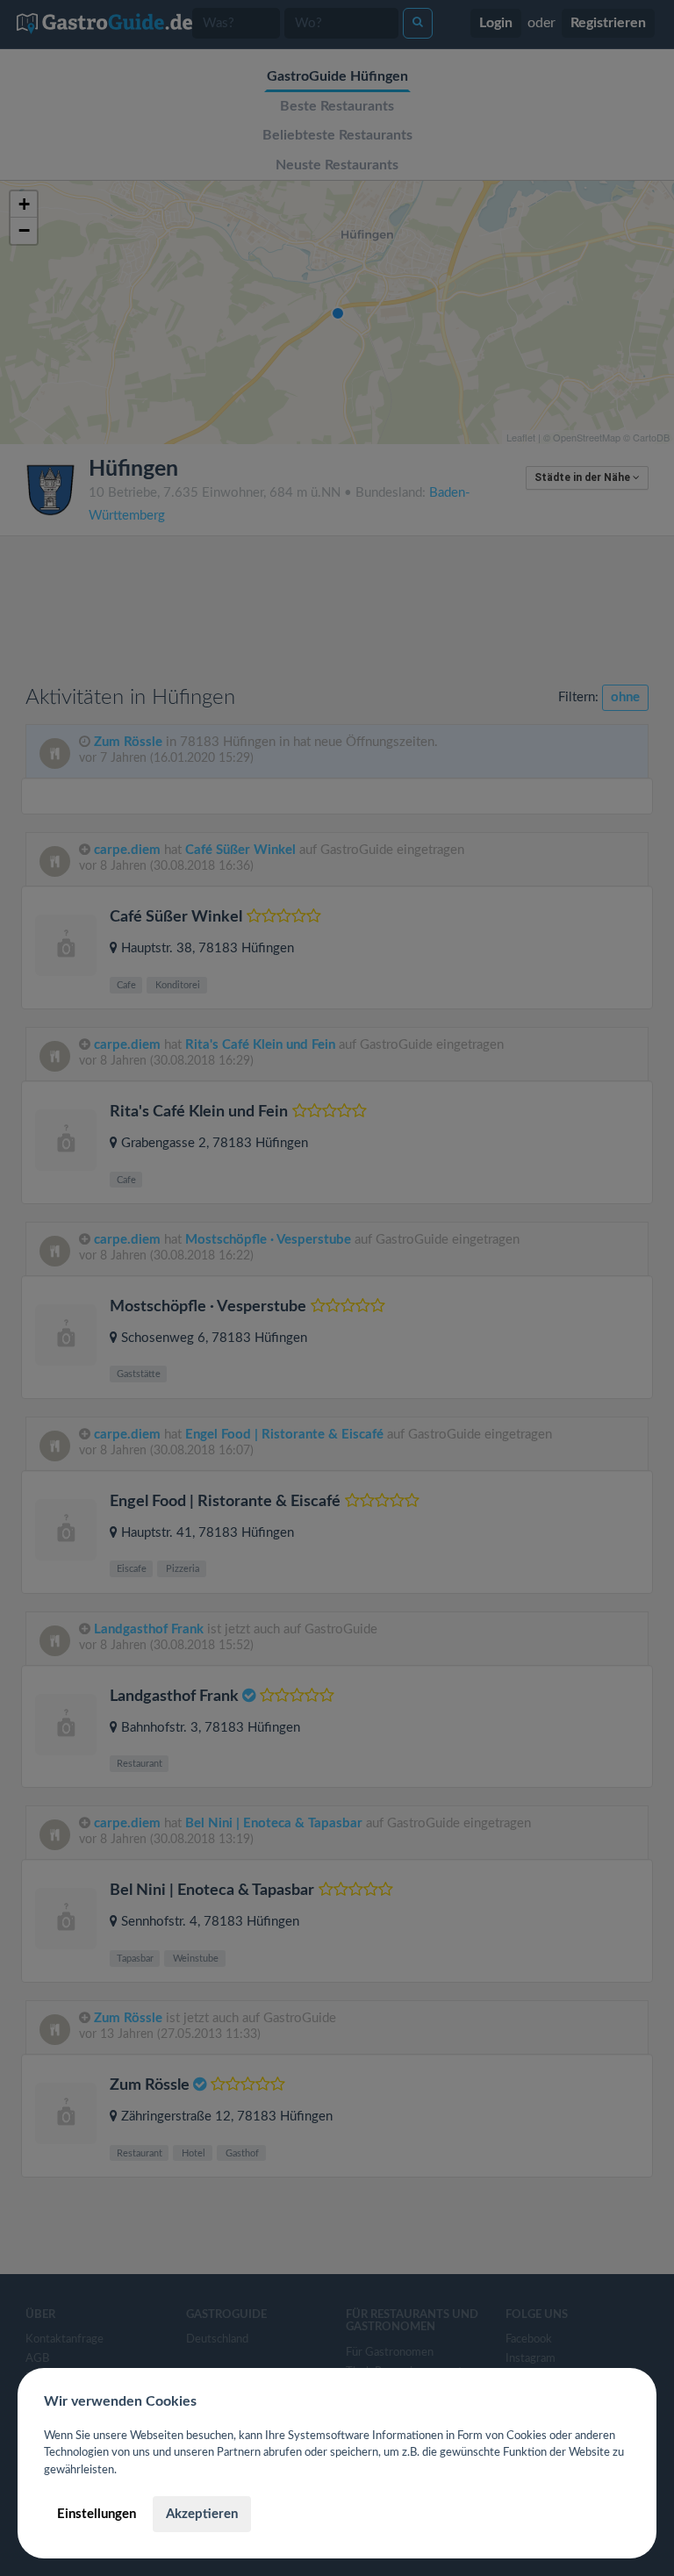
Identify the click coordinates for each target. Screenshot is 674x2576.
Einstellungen (97, 2514)
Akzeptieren (202, 2514)
